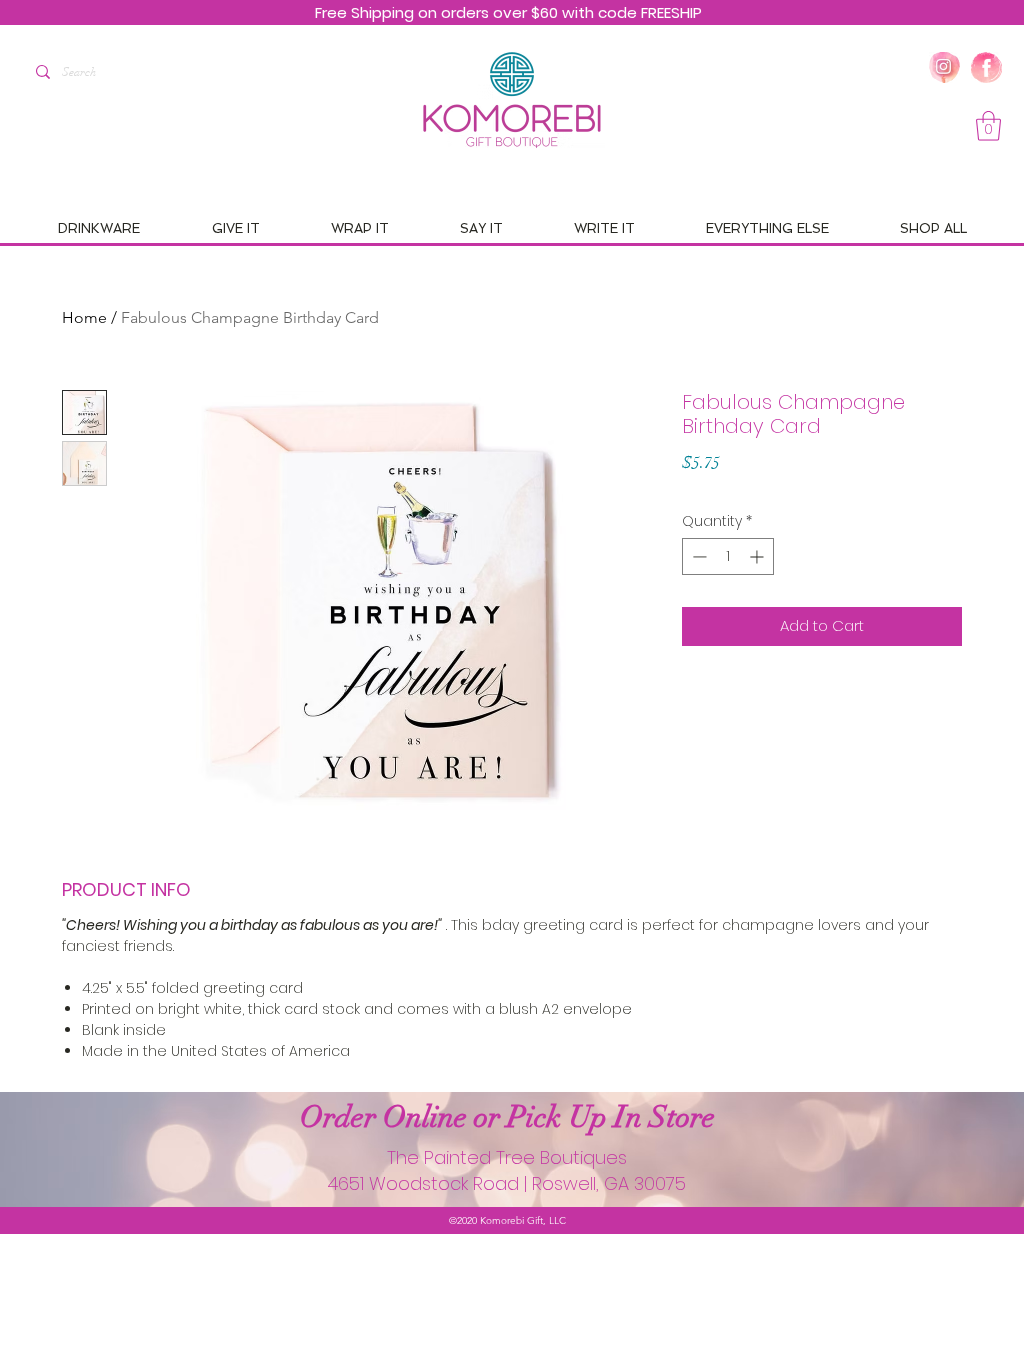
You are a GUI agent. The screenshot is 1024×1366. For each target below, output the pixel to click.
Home (84, 317)
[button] (988, 126)
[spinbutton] (728, 556)
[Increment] (758, 556)
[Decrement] (697, 556)
